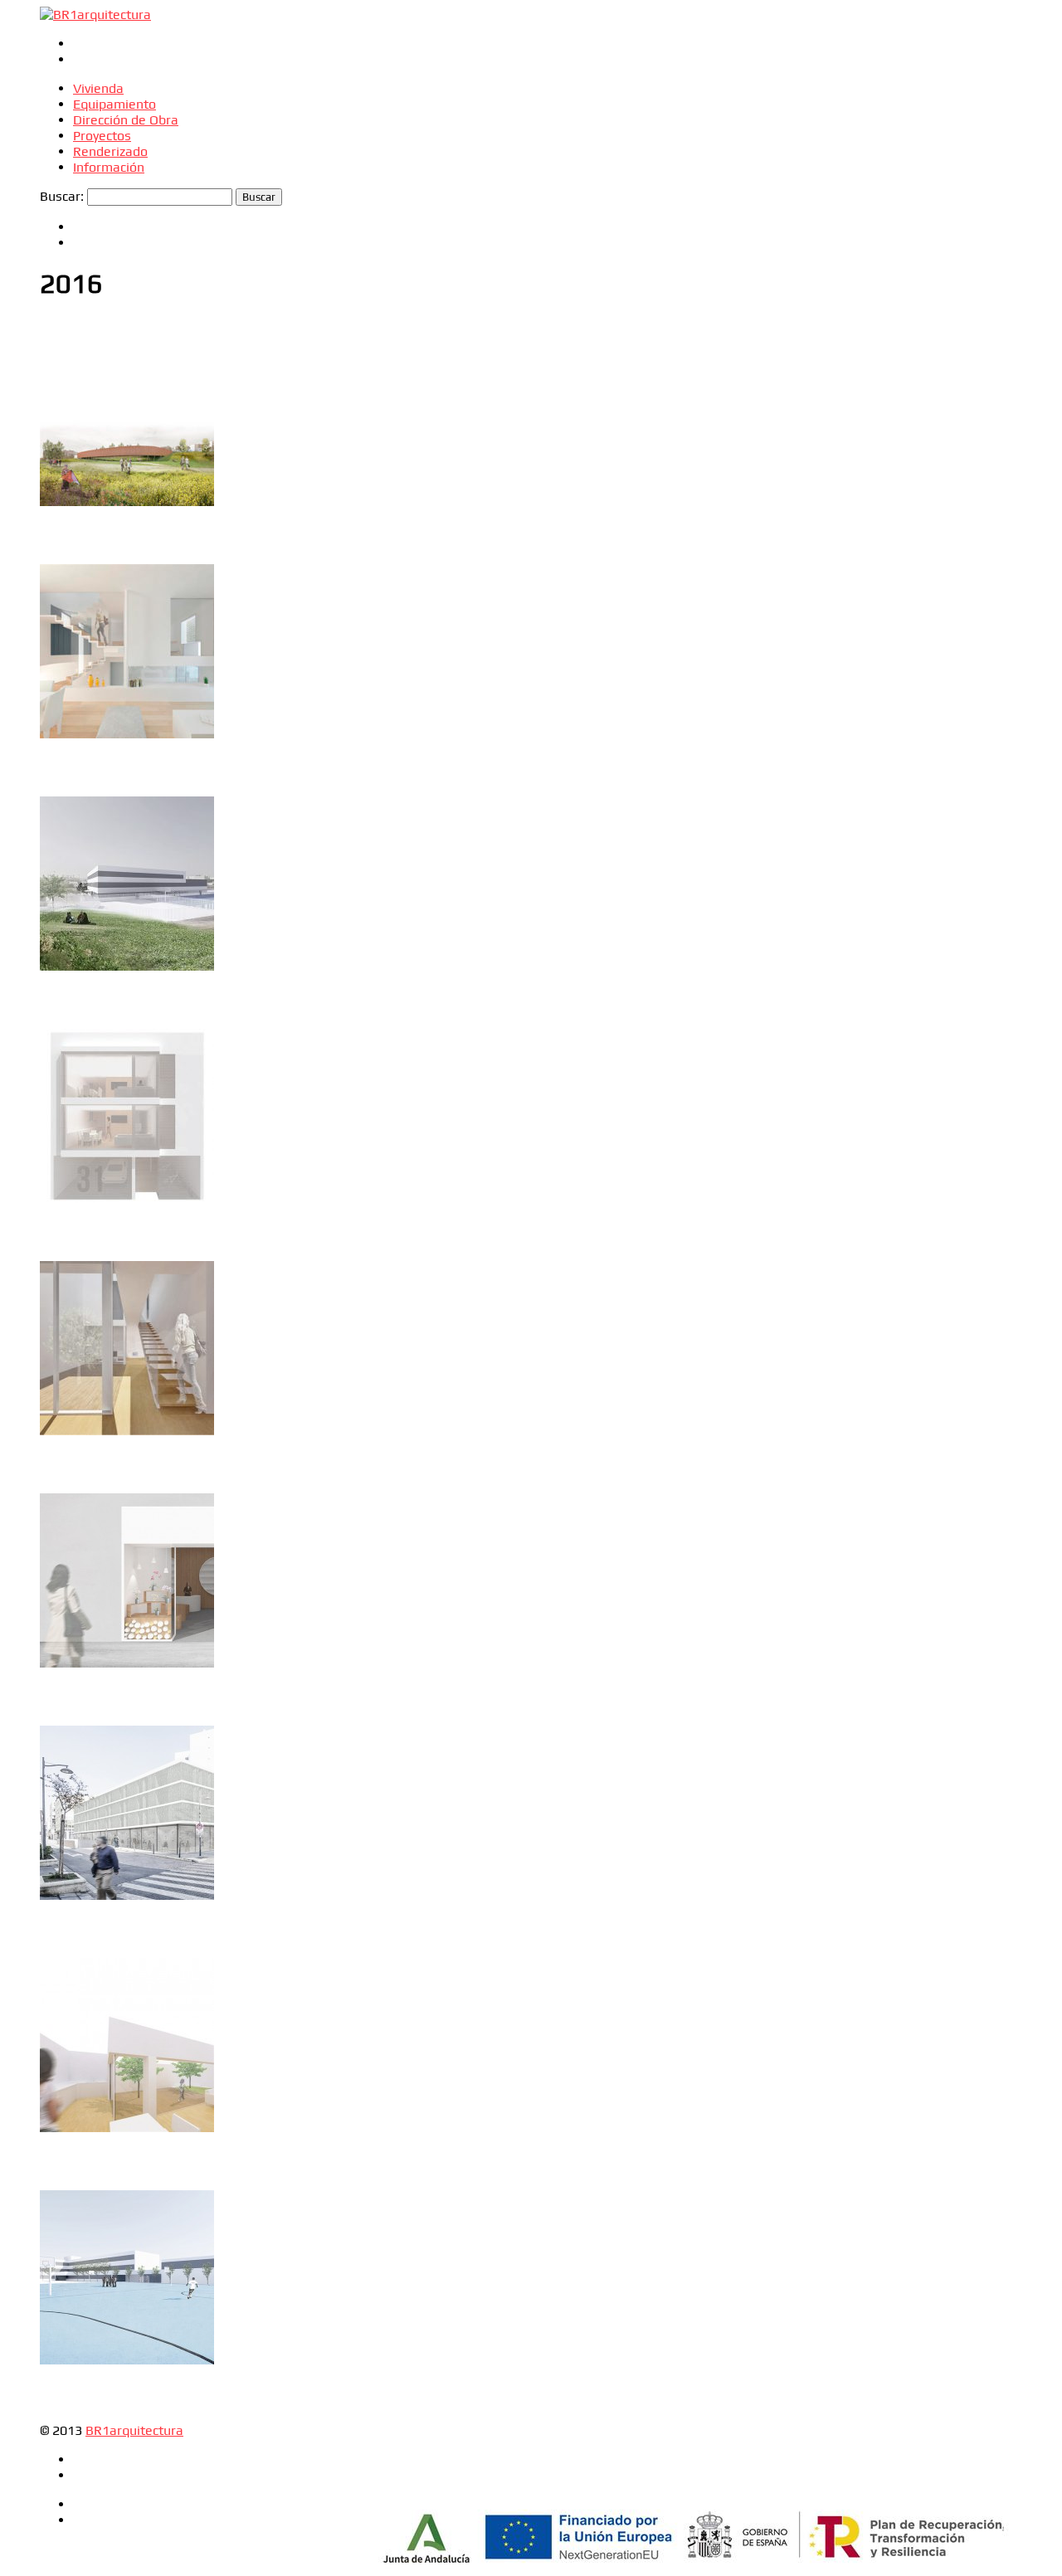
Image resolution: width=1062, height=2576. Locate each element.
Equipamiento (114, 104)
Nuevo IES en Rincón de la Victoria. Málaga (117, 850)
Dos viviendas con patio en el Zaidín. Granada (126, 1082)
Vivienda (98, 88)
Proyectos (102, 136)
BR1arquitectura (134, 2430)
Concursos (93, 341)
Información (109, 167)
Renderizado (110, 151)
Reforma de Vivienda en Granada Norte (111, 2011)
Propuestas (65, 357)
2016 (51, 341)
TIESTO (61, 1523)
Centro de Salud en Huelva (118, 377)
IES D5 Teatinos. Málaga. (114, 2235)
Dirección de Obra (126, 120)
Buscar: (62, 196)
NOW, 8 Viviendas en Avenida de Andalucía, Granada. (105, 609)
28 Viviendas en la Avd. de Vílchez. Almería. (117, 1763)
